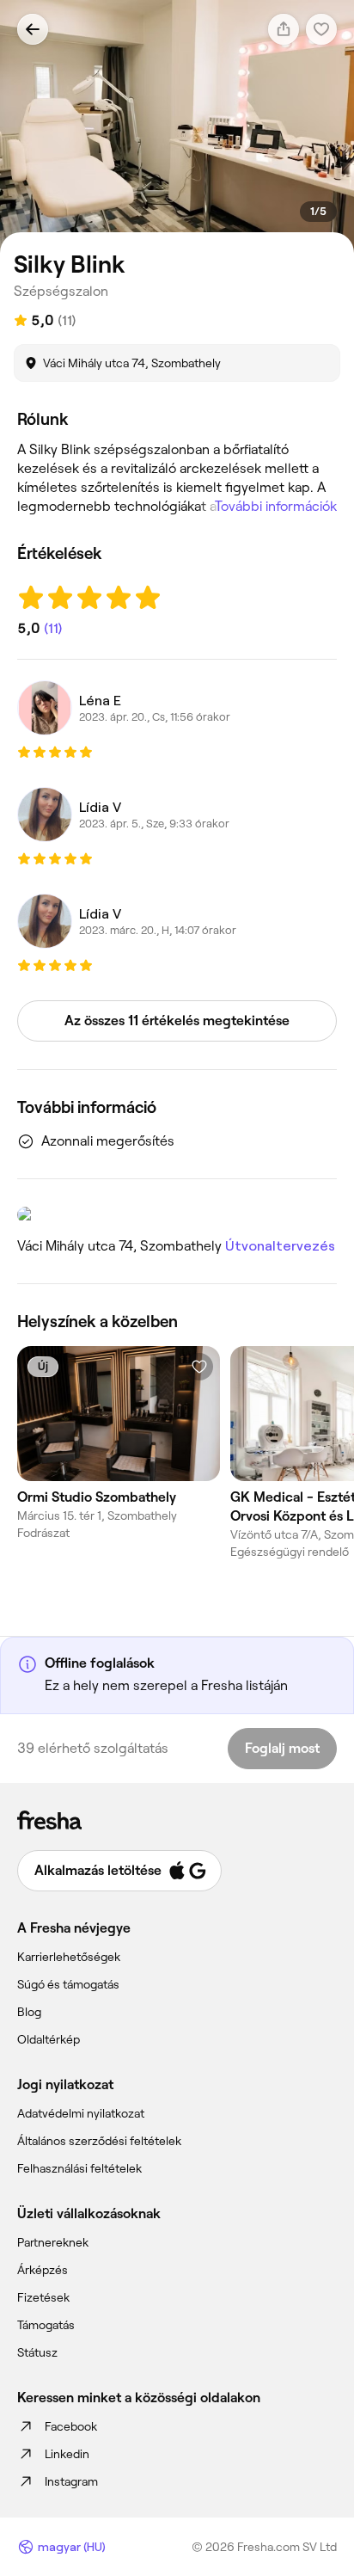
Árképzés (43, 2270)
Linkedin (67, 2454)
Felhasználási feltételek (79, 2168)
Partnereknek (53, 2242)
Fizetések (43, 2297)
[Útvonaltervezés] (177, 1214)
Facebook (71, 2426)
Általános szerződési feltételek (99, 2141)
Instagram (71, 2481)
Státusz (37, 2352)
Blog (29, 2012)
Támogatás (46, 2325)
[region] (177, 126)
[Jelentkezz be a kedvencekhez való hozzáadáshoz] (199, 1367)
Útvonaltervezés (280, 1246)
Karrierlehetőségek (69, 1957)
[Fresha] (177, 1820)
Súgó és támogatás (68, 1984)
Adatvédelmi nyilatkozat (81, 2113)
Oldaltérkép (49, 2039)
